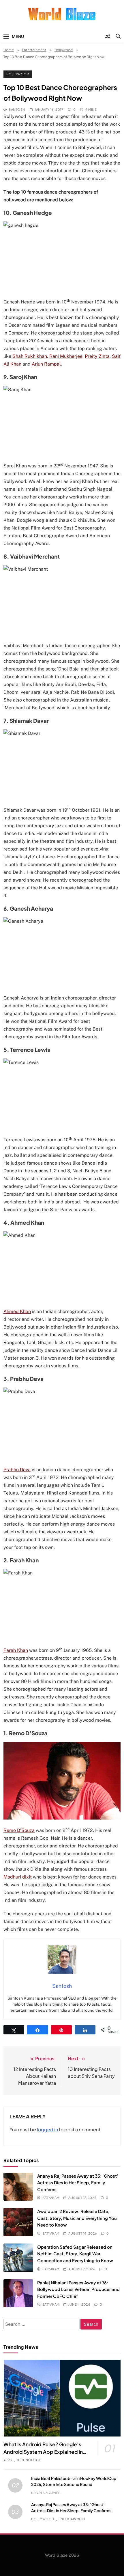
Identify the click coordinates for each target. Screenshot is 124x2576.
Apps (8, 2460)
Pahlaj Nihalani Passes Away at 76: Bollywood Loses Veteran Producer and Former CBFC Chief (78, 2289)
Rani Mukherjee (66, 356)
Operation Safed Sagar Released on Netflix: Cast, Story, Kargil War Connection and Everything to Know (75, 2254)
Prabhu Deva (17, 1470)
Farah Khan (16, 1650)
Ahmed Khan (17, 1311)
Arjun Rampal (46, 364)
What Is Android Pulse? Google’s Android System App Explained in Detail (43, 2452)
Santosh (17, 109)
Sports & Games (46, 2493)
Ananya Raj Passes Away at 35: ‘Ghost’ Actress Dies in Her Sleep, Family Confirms (78, 2183)
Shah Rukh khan (30, 356)
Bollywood (18, 74)
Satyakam (51, 2198)
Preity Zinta (97, 356)
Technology (29, 2460)
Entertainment (72, 2519)
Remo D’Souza (19, 1830)
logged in (47, 2129)
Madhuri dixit (18, 1877)
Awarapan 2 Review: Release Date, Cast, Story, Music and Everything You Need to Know (77, 2218)
